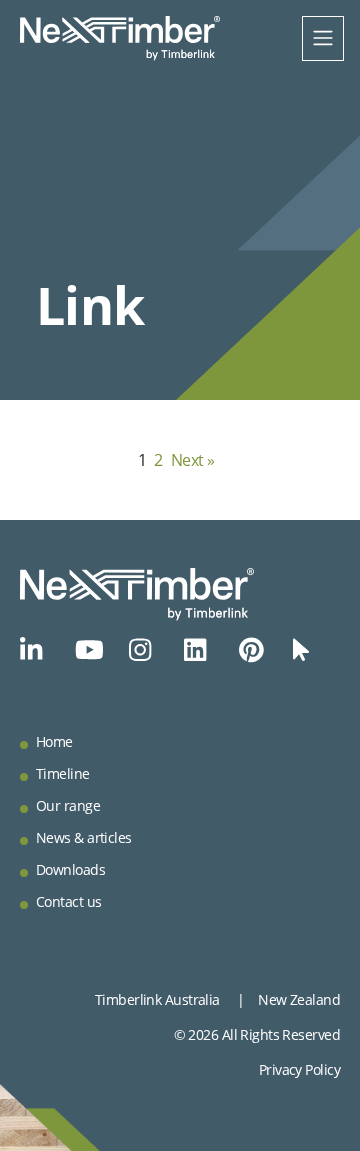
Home (54, 741)
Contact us (68, 901)
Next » (193, 460)
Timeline (63, 773)
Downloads (70, 869)
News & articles (84, 837)
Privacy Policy (299, 1069)
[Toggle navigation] (323, 38)
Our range (68, 805)
